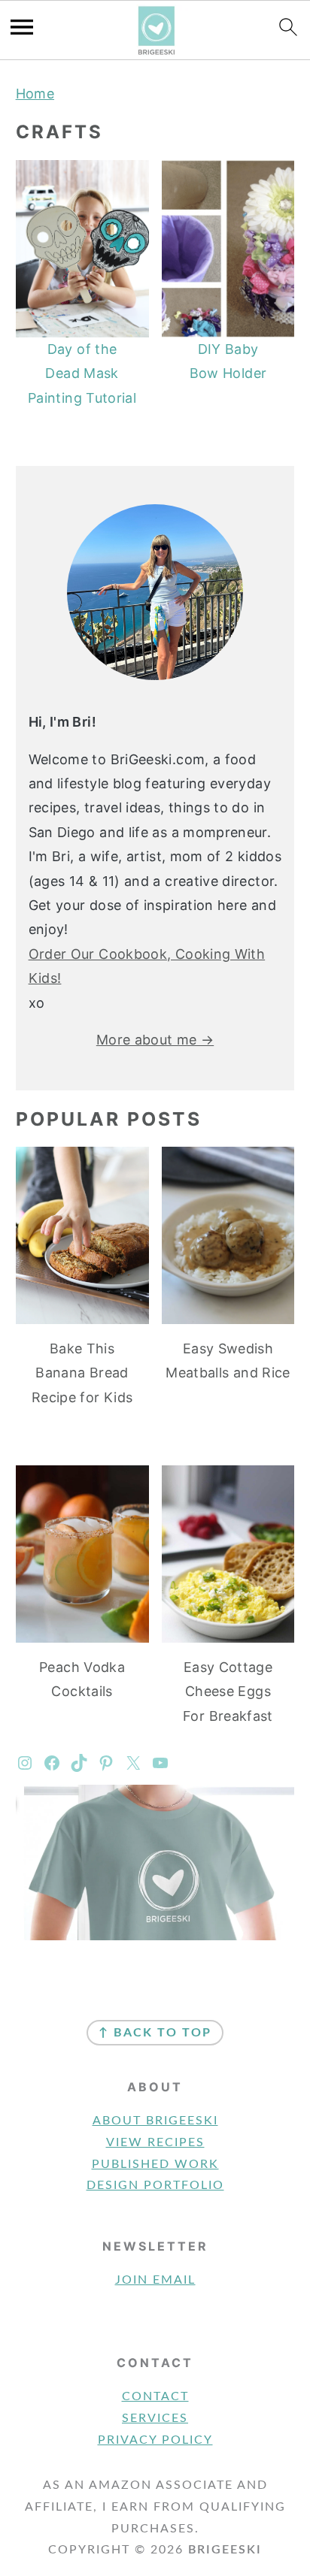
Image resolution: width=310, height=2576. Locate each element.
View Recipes (155, 2142)
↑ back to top (155, 2033)
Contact (155, 2396)
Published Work (155, 2164)
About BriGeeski (155, 2121)
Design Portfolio (155, 2185)
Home (35, 94)
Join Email (155, 2280)
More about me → (155, 1040)
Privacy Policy (155, 2440)
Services (155, 2418)
